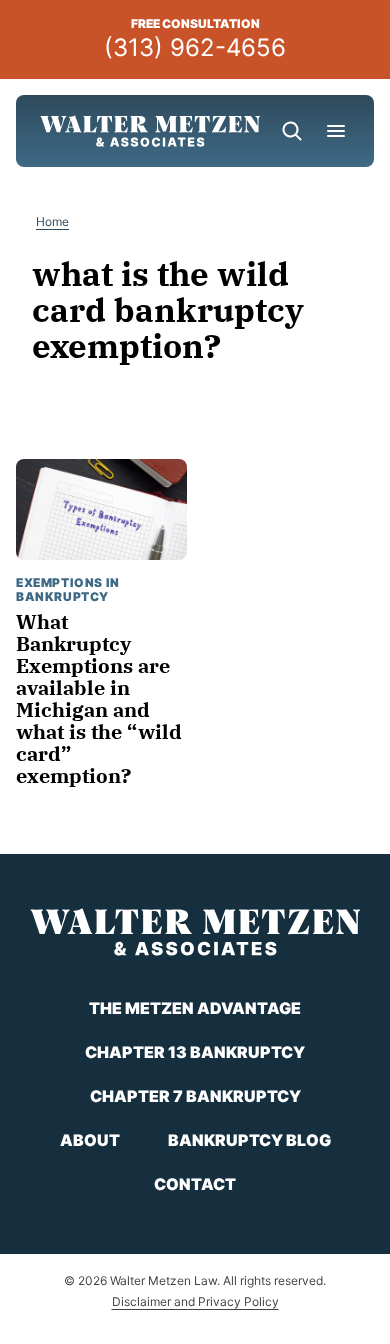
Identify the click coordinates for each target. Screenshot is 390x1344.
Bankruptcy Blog (249, 1140)
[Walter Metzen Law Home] (150, 131)
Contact (195, 1184)
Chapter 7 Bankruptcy (195, 1096)
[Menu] (336, 131)
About (90, 1140)
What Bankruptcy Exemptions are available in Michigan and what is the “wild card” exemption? (99, 698)
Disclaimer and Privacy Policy (195, 1301)
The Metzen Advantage (195, 1008)
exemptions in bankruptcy (68, 589)
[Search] (292, 131)
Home (52, 221)
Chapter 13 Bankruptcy (195, 1052)
